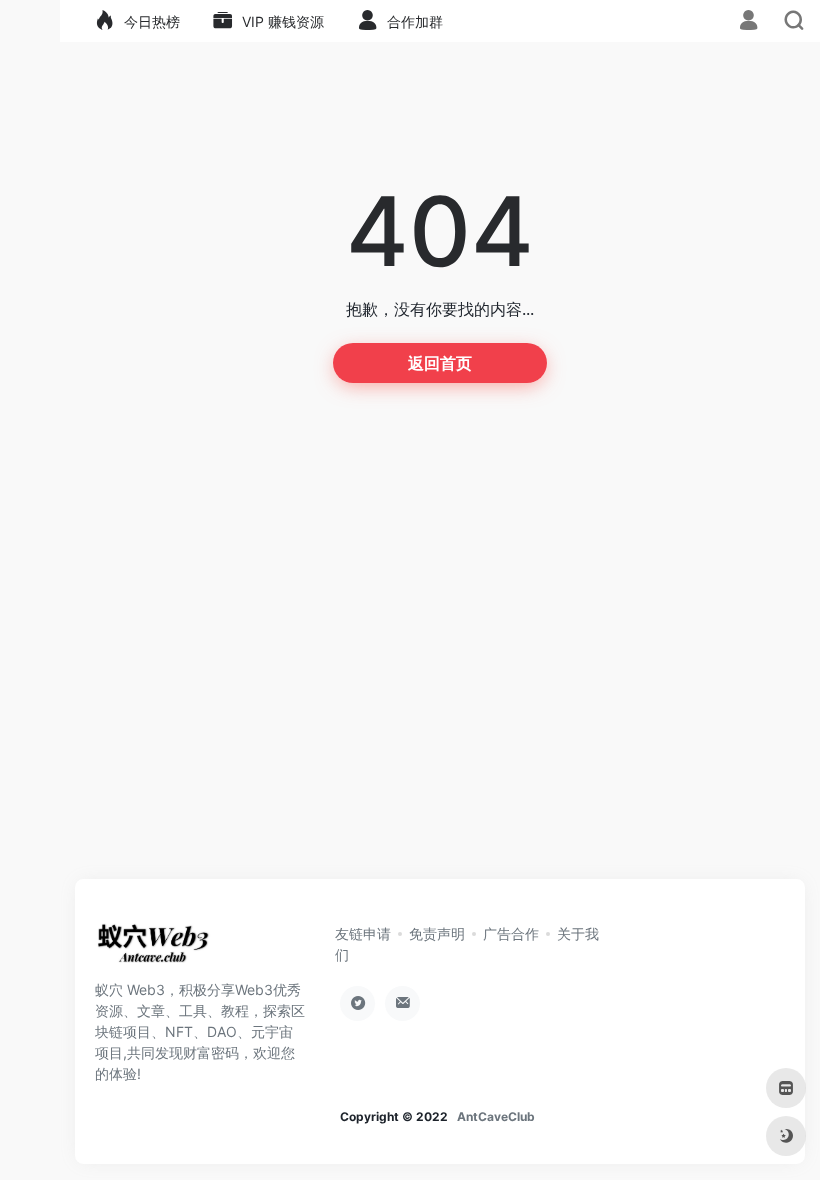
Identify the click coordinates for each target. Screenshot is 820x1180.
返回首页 (440, 363)
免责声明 (437, 933)
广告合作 (511, 933)
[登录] (748, 22)
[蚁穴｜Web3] (153, 949)
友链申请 (363, 933)
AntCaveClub (496, 1116)
